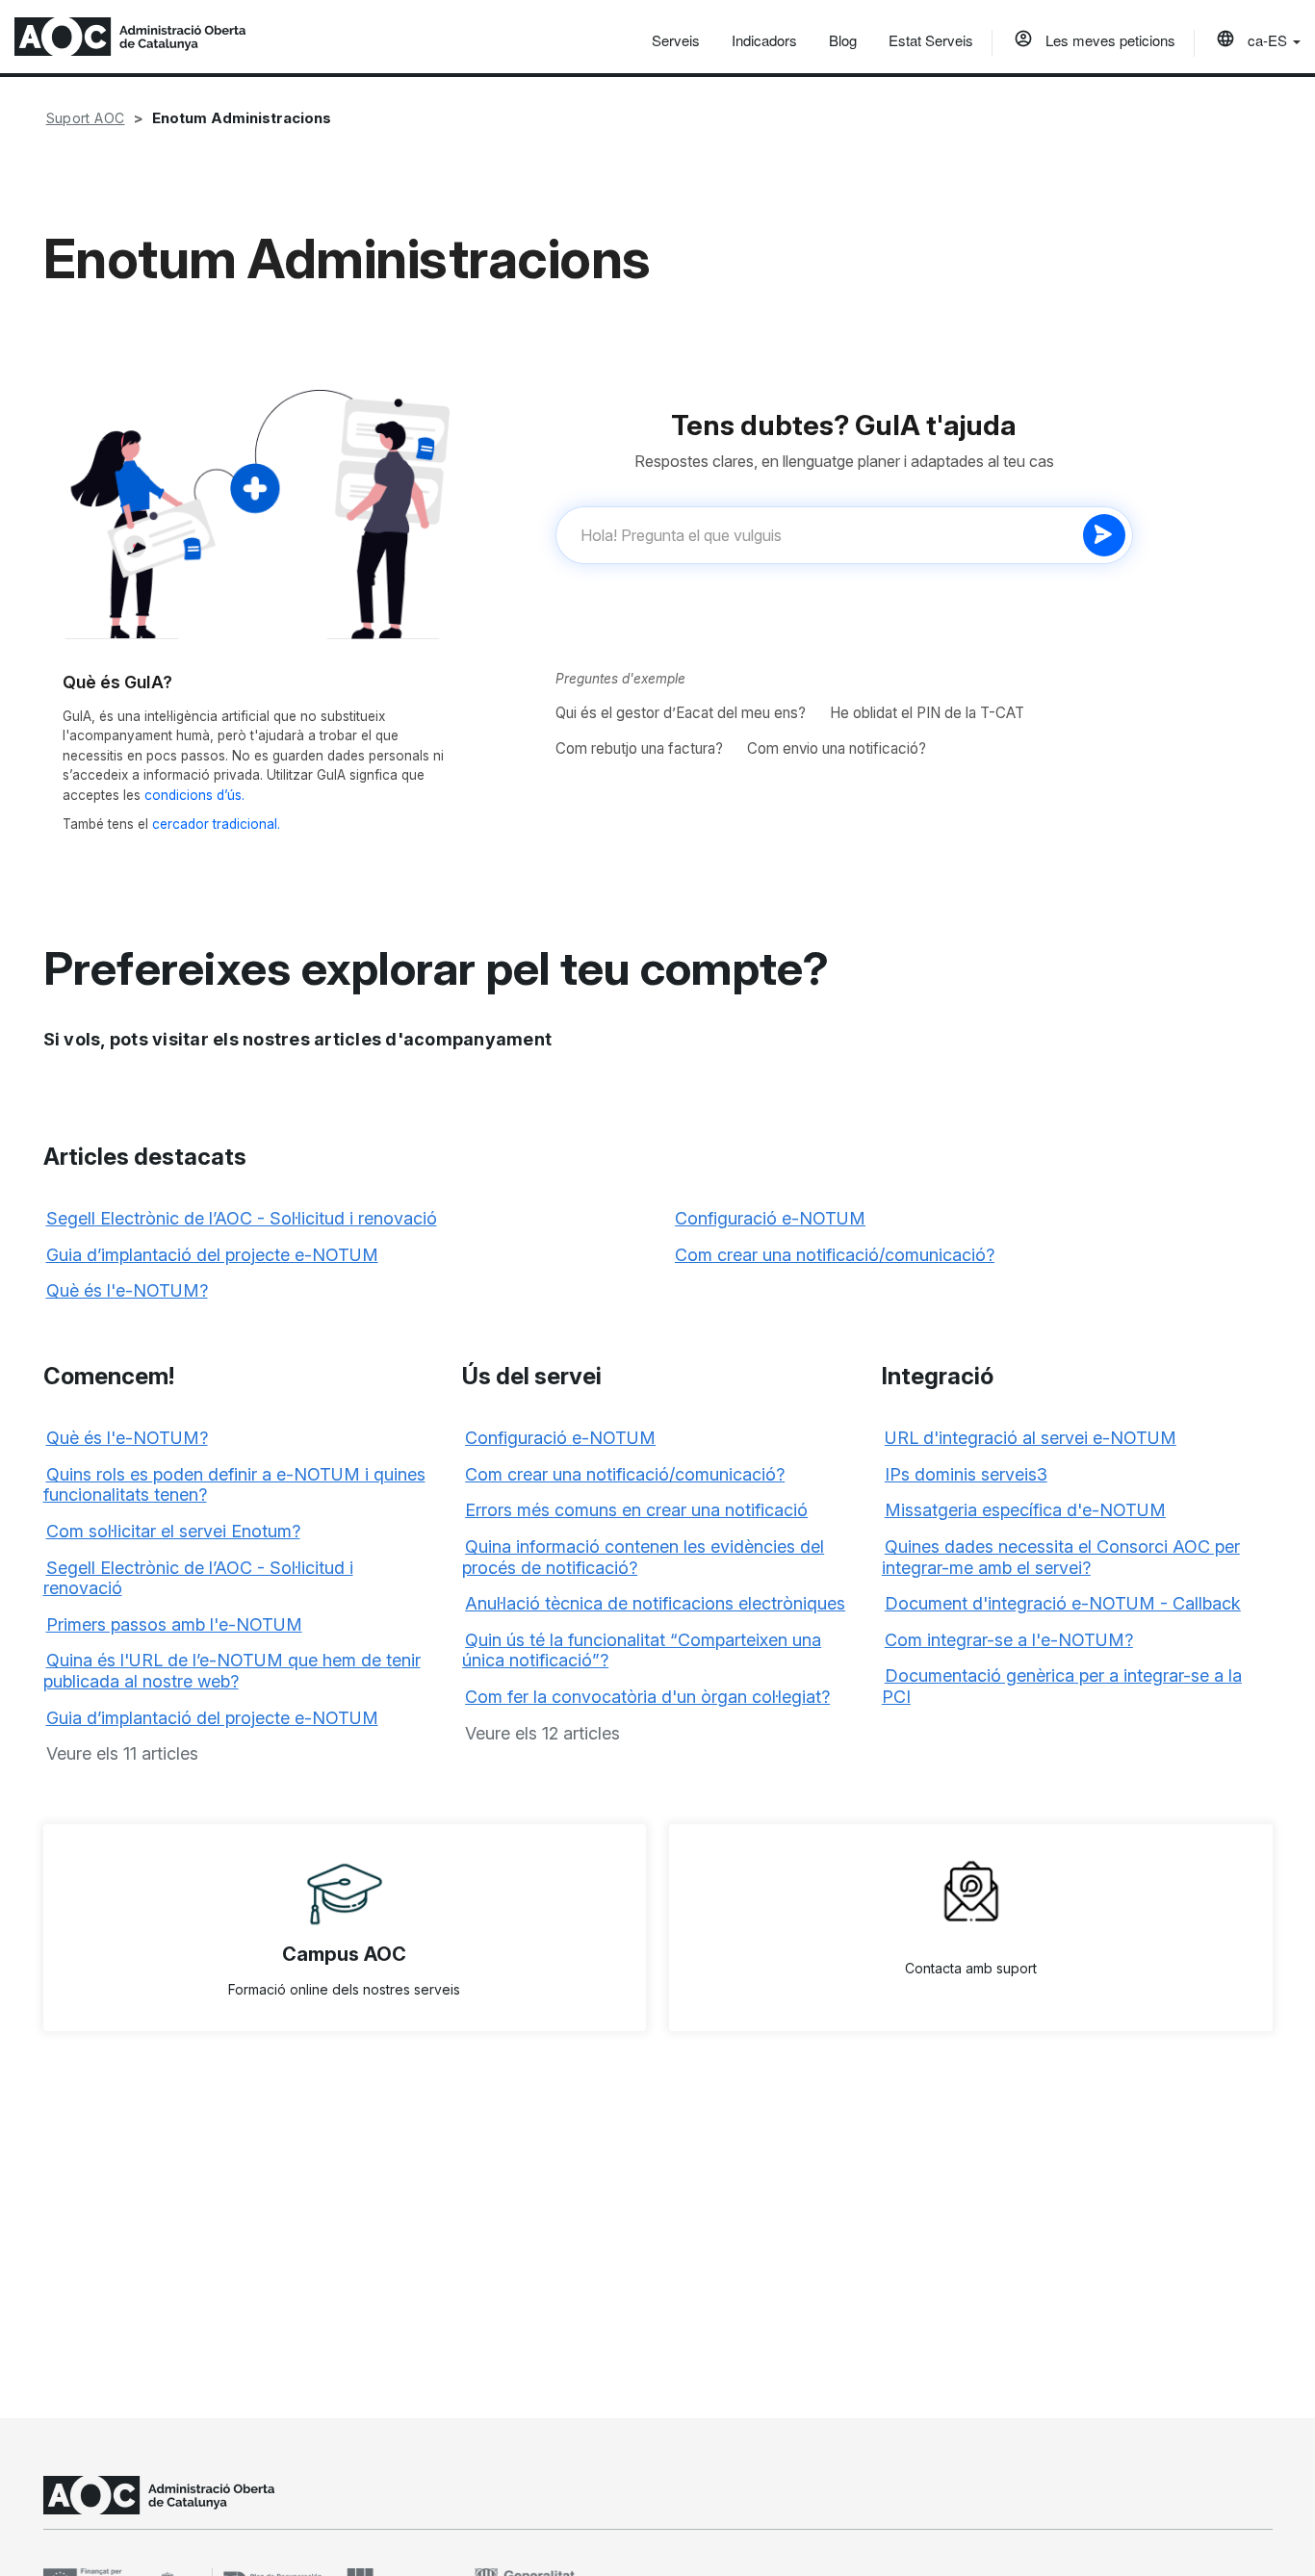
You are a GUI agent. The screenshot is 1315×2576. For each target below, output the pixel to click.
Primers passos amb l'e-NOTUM (174, 1624)
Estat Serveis (931, 40)
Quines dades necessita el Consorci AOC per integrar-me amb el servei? (1061, 1557)
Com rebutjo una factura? (639, 748)
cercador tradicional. (216, 824)
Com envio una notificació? (837, 748)
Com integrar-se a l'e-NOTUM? (1009, 1640)
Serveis (676, 40)
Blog (843, 40)
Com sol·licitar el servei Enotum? (173, 1531)
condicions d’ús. (194, 795)
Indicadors (764, 40)
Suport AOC (86, 118)
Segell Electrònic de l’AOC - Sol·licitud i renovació (242, 1218)
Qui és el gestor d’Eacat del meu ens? (681, 713)
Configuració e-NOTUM (770, 1218)
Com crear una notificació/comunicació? (835, 1255)
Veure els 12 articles (542, 1733)
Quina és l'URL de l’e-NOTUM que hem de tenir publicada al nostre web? (232, 1671)
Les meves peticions (1109, 40)
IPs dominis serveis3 (966, 1474)
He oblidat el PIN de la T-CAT (927, 713)
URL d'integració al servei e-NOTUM (1031, 1438)
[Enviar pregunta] (1104, 535)
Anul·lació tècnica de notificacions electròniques (655, 1603)
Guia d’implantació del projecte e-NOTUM (212, 1255)
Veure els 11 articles (122, 1753)
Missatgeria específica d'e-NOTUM (1025, 1510)
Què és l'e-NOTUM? (127, 1290)
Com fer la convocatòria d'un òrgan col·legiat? (647, 1697)
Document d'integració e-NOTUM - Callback (1063, 1603)
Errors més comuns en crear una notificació (636, 1510)
